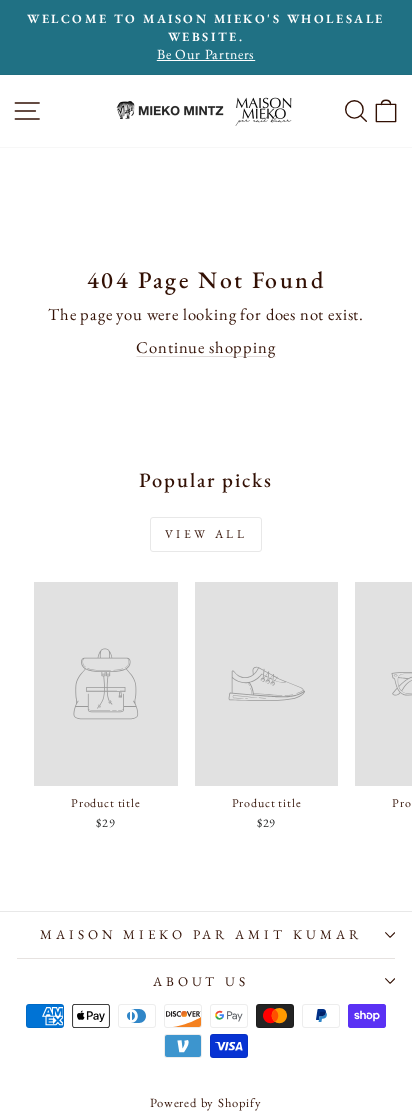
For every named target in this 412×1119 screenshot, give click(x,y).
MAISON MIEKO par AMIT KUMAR (201, 934)
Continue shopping (205, 347)
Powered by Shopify (206, 1102)
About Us (201, 981)
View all (206, 534)
